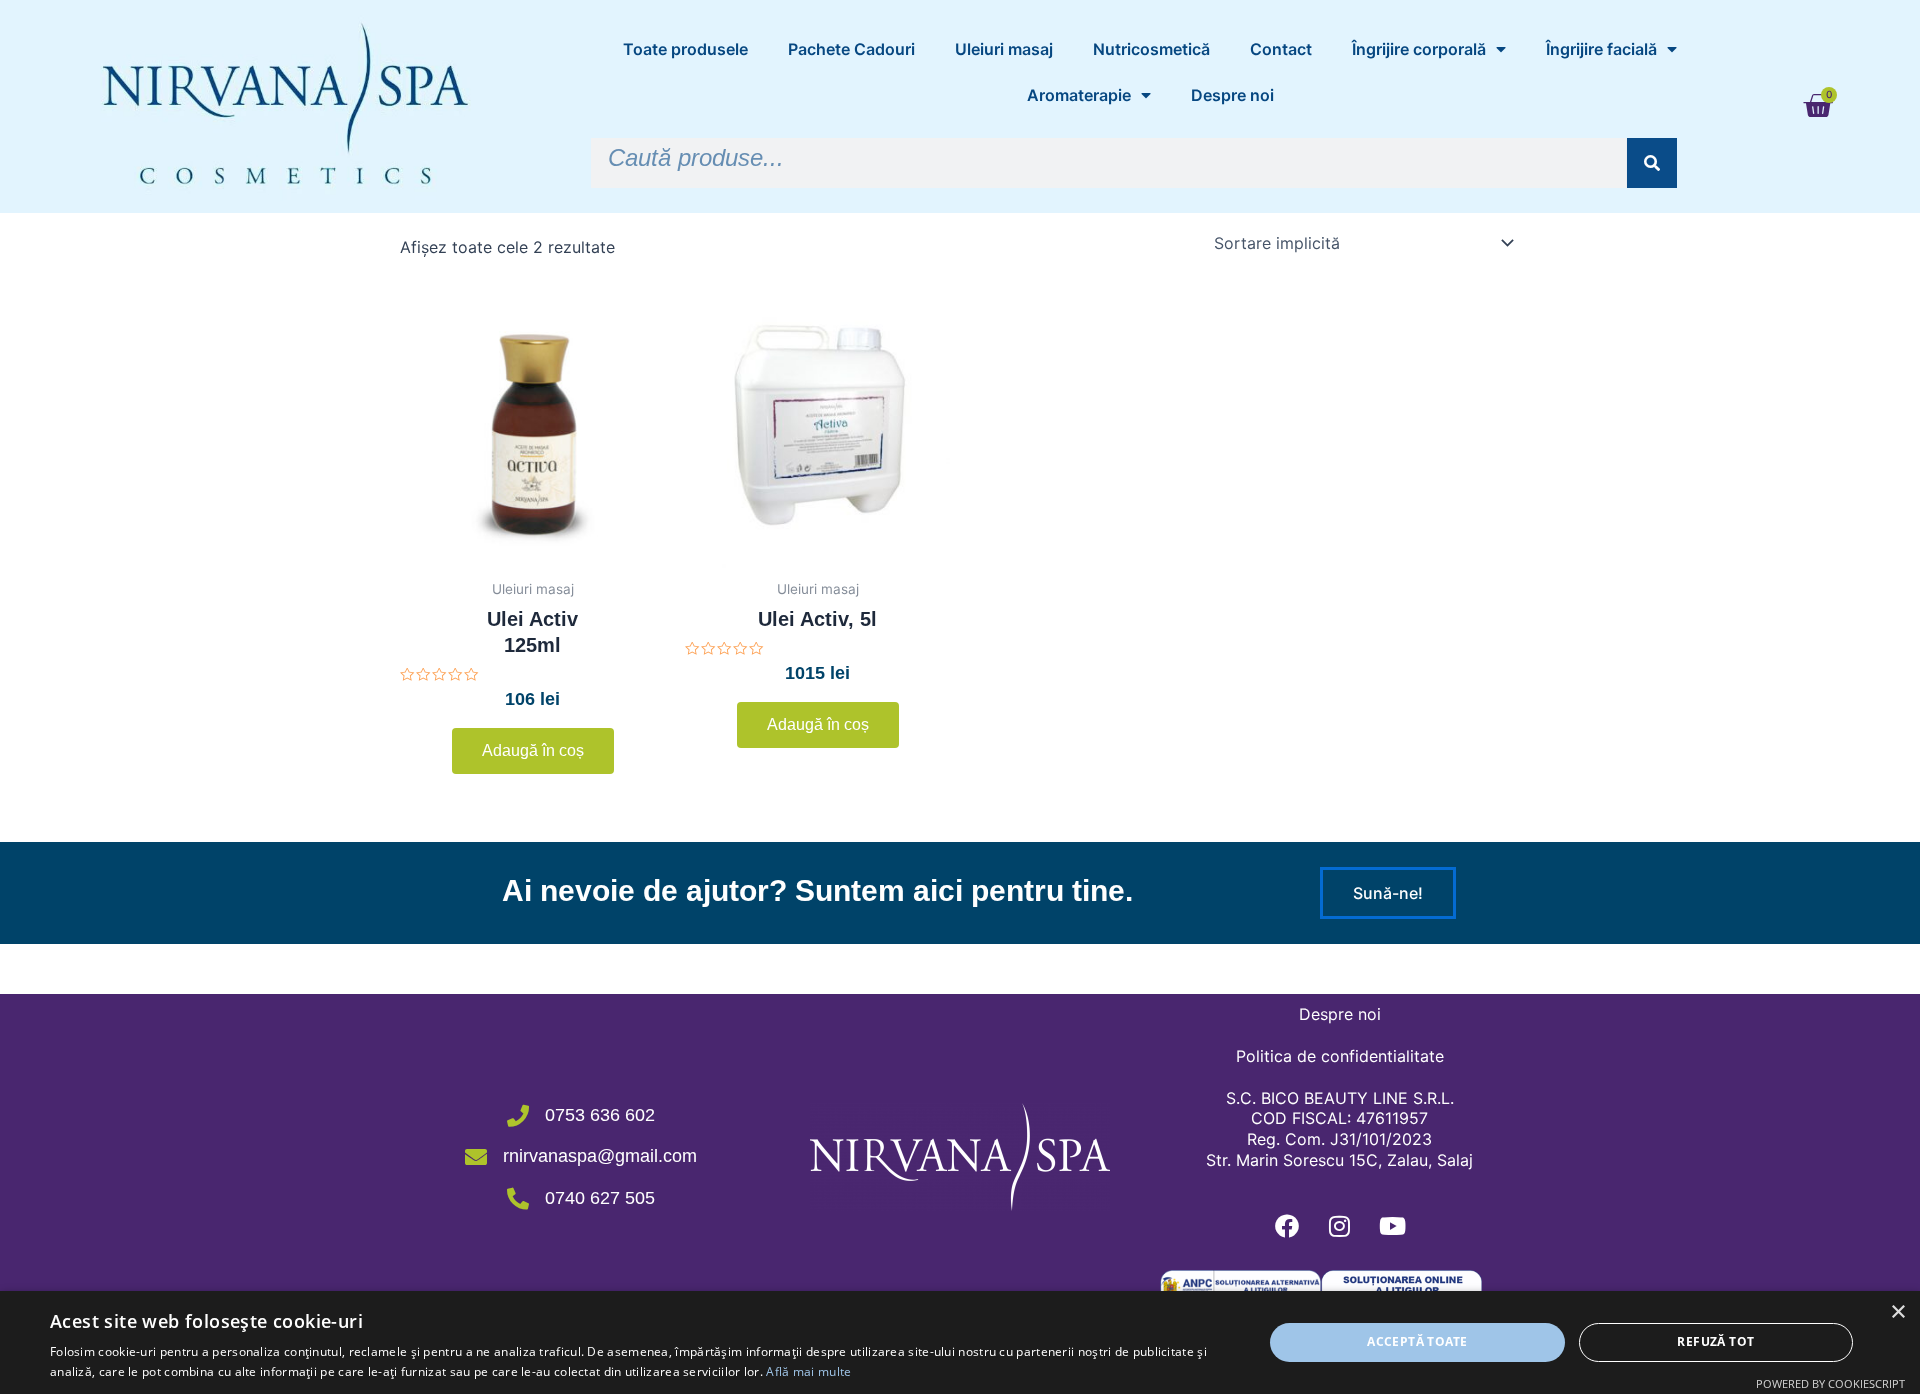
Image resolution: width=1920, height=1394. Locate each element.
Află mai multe (808, 1371)
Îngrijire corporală (1419, 49)
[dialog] (960, 1342)
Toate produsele (685, 49)
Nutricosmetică (1151, 49)
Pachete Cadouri (851, 49)
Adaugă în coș (533, 750)
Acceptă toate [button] (1417, 1341)
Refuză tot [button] (1715, 1341)
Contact (1281, 49)
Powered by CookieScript (1830, 1383)
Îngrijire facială (1601, 49)
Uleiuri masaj (1004, 49)
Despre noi (1232, 95)
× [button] (1897, 1312)
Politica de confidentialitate (1340, 1056)
